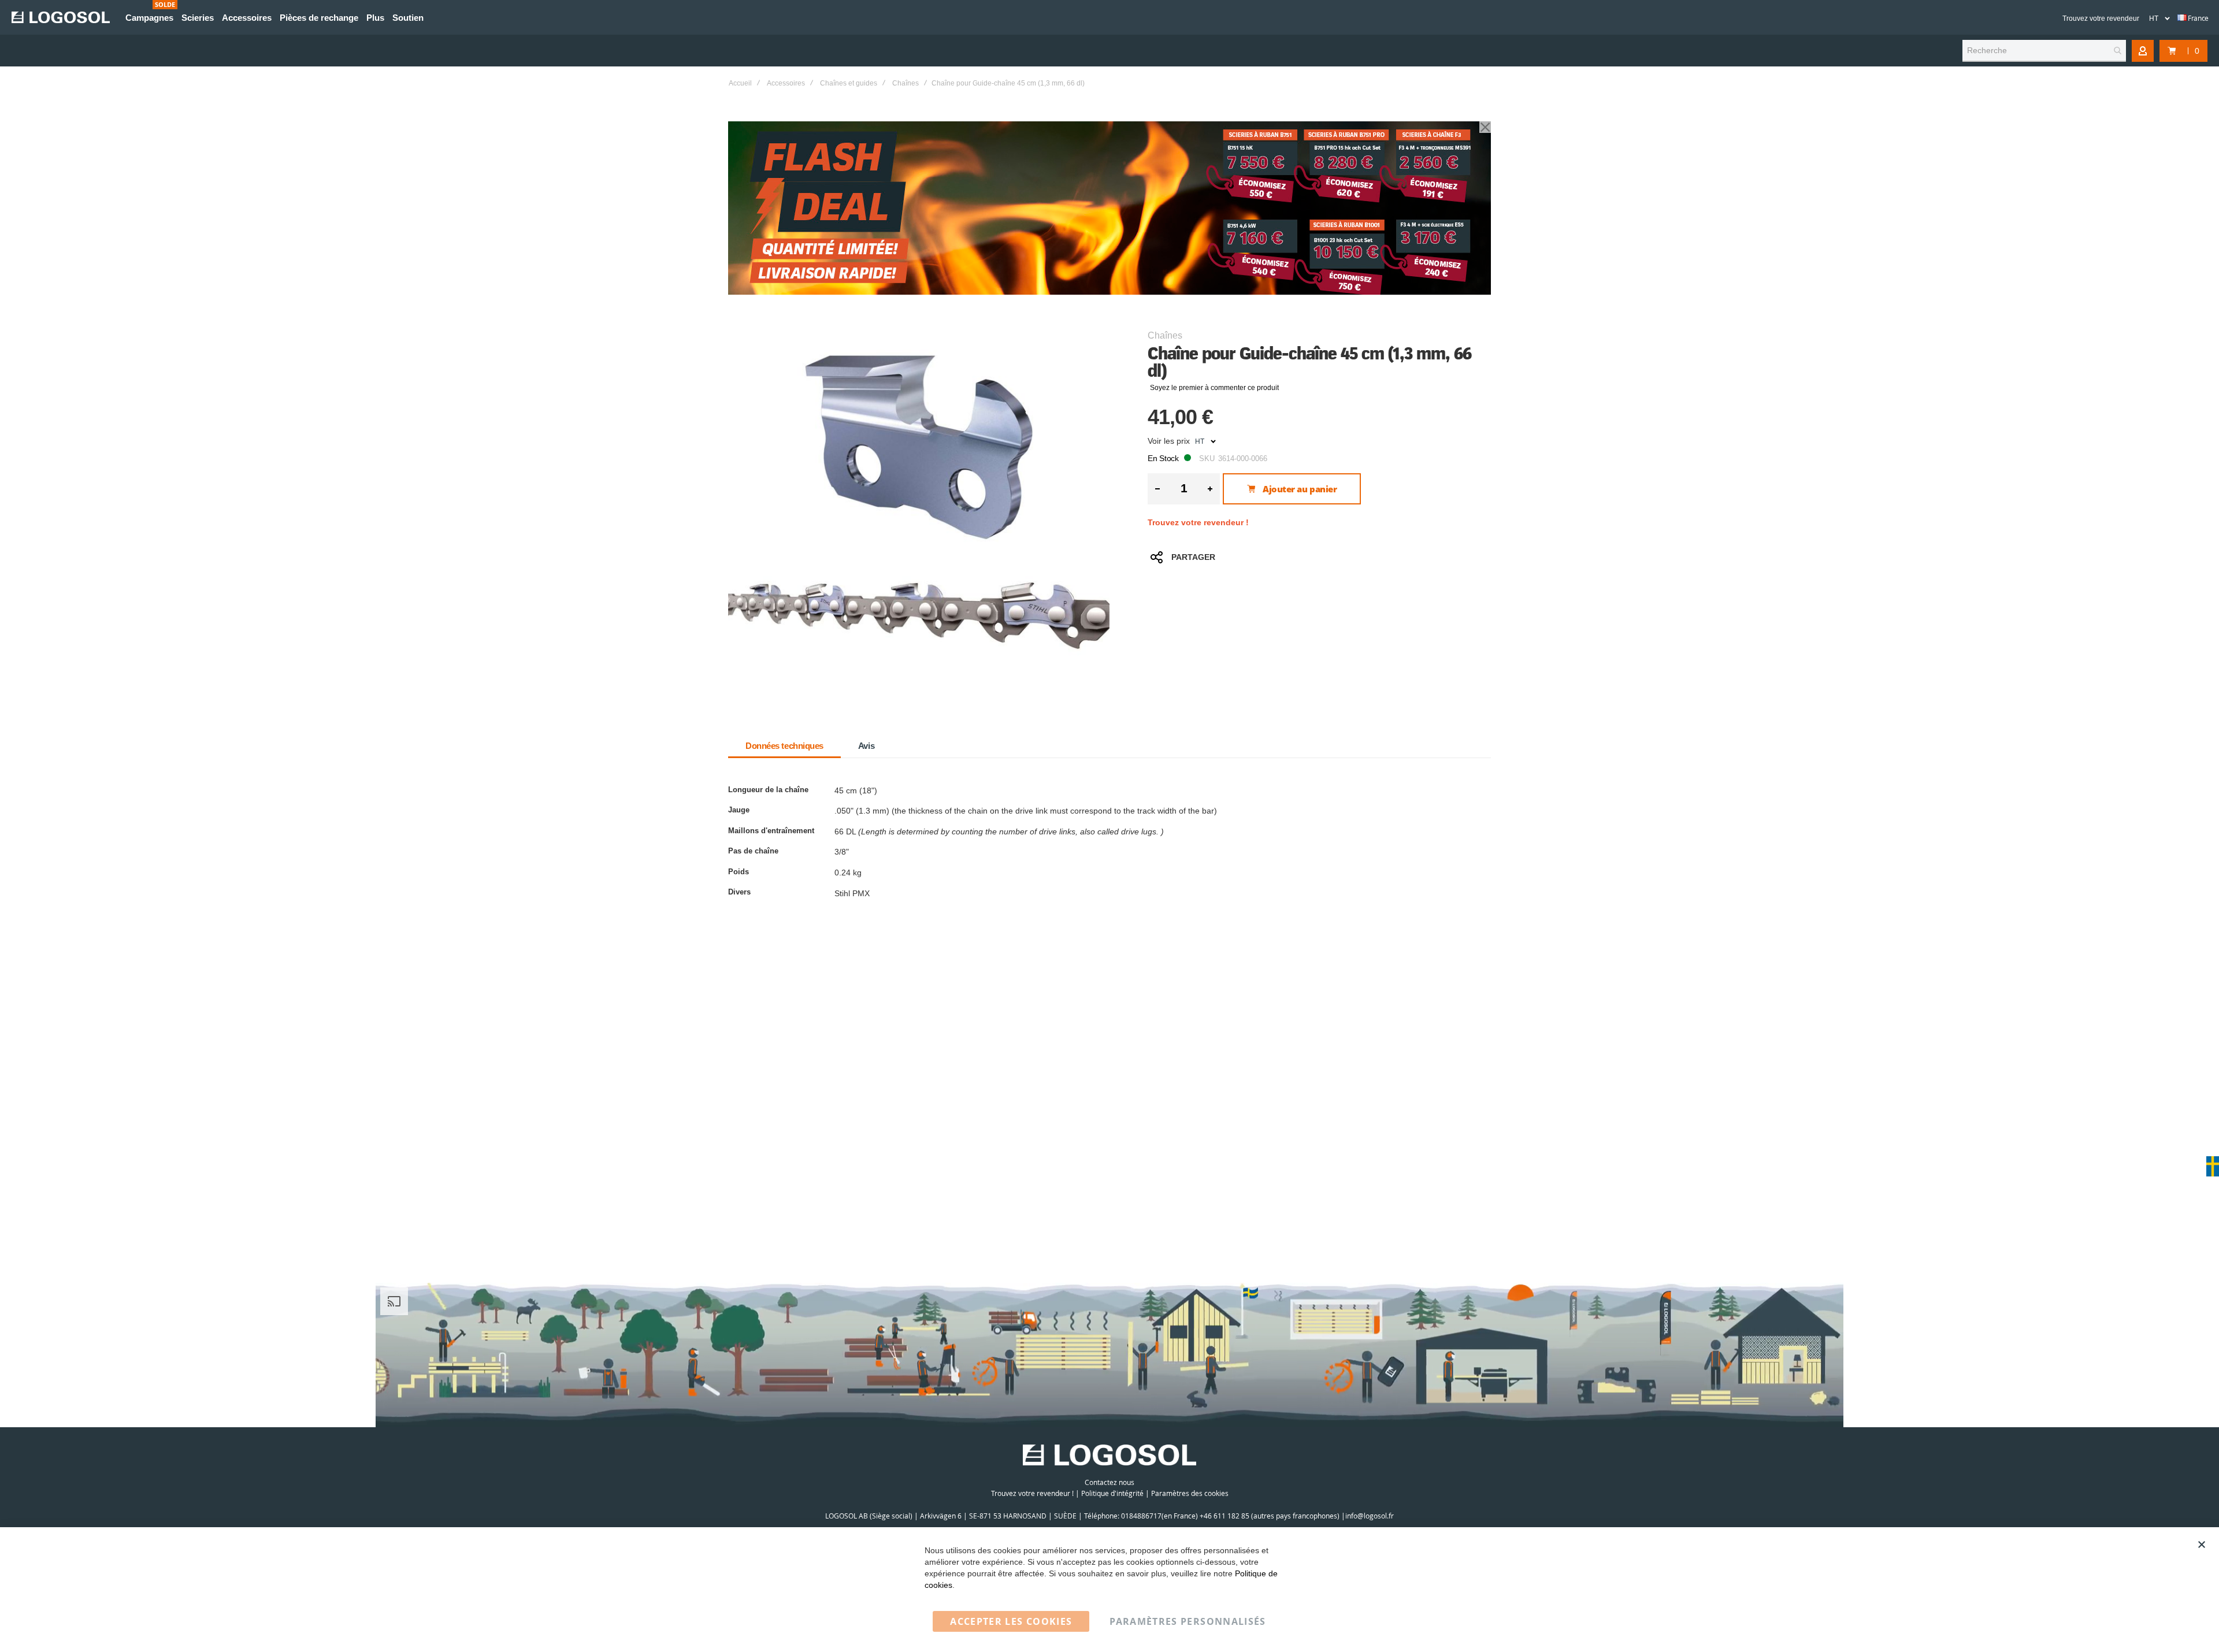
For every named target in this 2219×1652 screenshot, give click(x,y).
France (2198, 18)
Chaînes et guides (849, 83)
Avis (866, 746)
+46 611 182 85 (1224, 1516)
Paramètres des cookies (1190, 1493)
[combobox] (2044, 51)
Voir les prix (1169, 441)
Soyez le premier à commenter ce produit (1214, 388)
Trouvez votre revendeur (2101, 18)
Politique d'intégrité (1112, 1493)
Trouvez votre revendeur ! (1198, 522)
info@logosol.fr (1370, 1516)
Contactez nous (1109, 1482)
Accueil (740, 83)
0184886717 (1141, 1516)
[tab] (784, 746)
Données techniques (784, 746)
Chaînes (906, 83)
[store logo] (61, 17)
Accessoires (786, 83)
